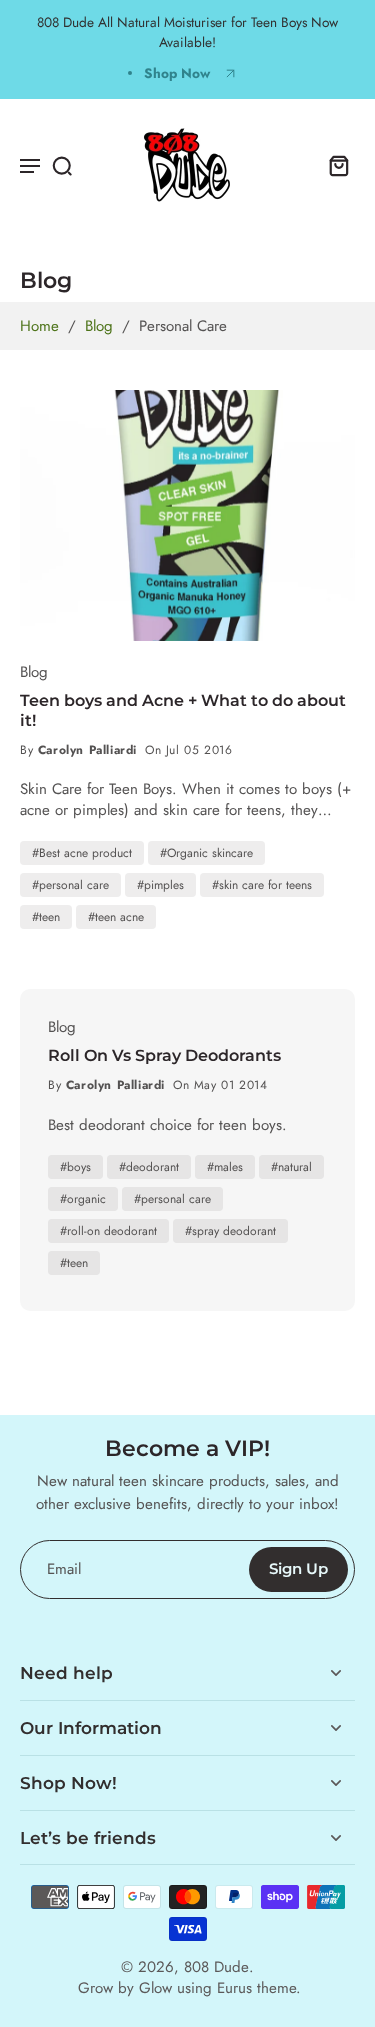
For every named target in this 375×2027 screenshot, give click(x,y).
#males (225, 1167)
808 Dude (216, 1967)
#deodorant (149, 1167)
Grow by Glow (125, 1988)
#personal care (70, 885)
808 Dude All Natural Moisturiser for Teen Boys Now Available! (187, 32)
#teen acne (116, 917)
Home (39, 326)
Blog (99, 326)
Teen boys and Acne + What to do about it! (183, 710)
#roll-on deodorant (108, 1231)
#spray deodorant (230, 1231)
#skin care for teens (262, 885)
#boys (75, 1167)
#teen (46, 917)
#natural (291, 1167)
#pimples (160, 885)
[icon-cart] (333, 165)
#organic (83, 1199)
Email (64, 1569)
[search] (62, 165)
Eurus (234, 1988)
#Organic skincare (206, 853)
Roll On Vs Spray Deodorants (164, 1055)
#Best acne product (82, 853)
